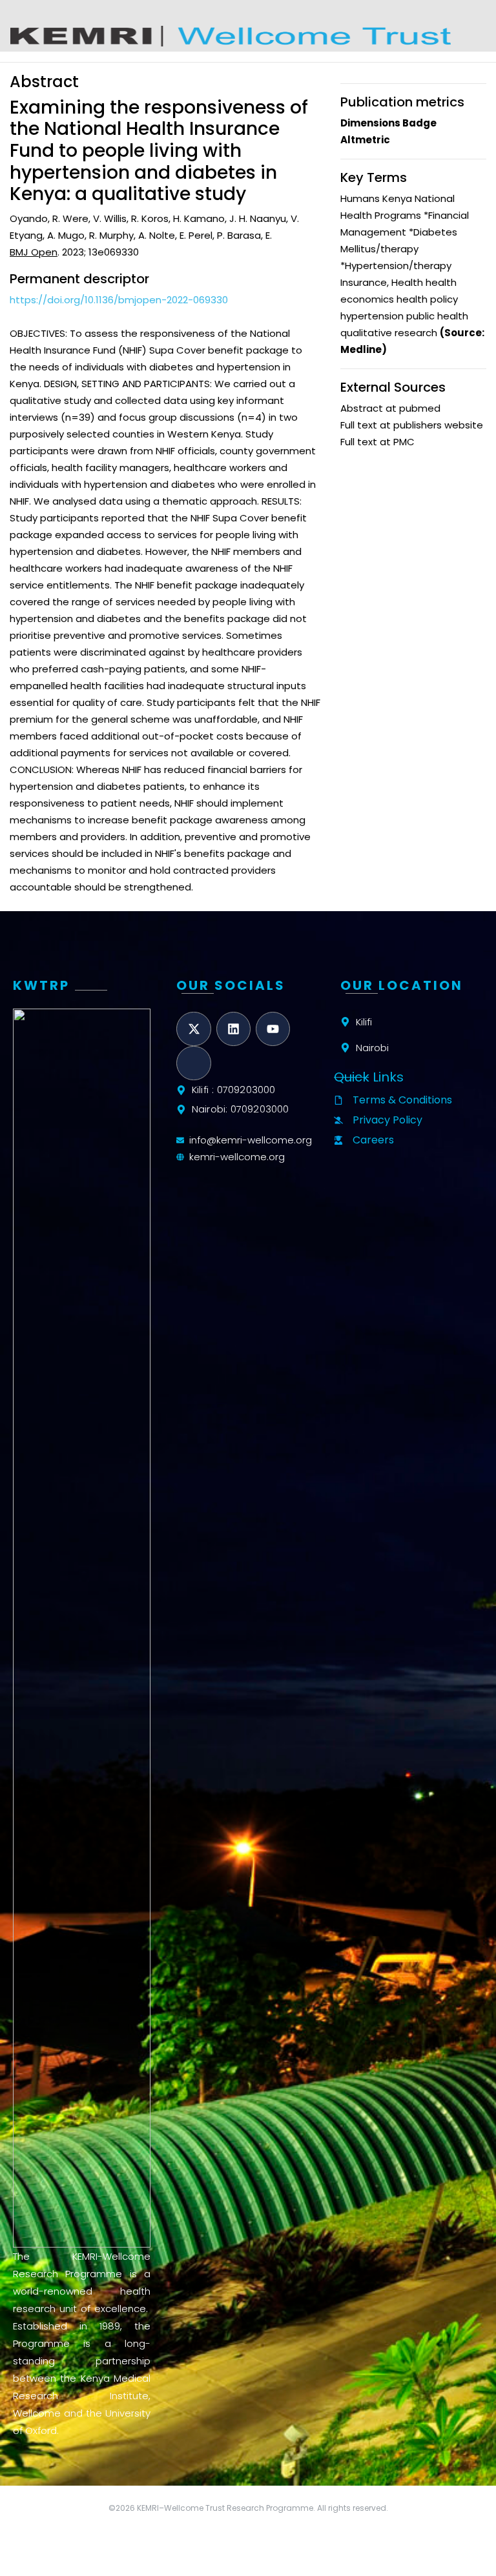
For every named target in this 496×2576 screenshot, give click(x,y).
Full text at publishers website (412, 425)
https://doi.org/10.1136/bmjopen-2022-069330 (119, 300)
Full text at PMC (377, 442)
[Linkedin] (233, 1029)
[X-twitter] (193, 1029)
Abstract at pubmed (390, 408)
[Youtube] (273, 1029)
